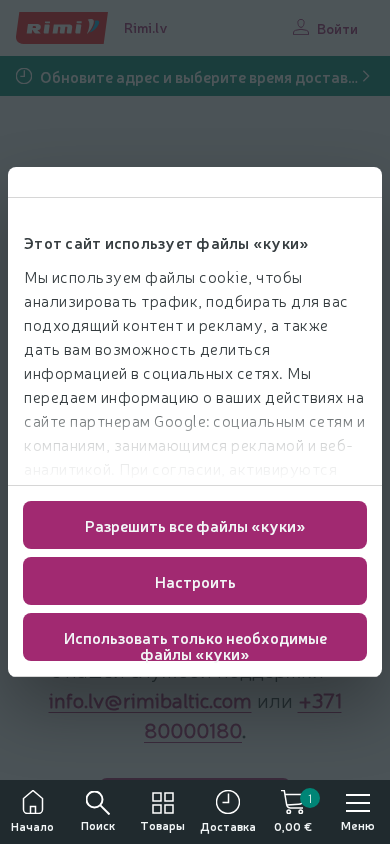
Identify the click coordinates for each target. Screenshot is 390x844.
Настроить (195, 581)
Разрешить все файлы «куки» (195, 525)
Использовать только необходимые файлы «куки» (195, 643)
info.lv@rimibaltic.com (150, 699)
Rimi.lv (146, 27)
